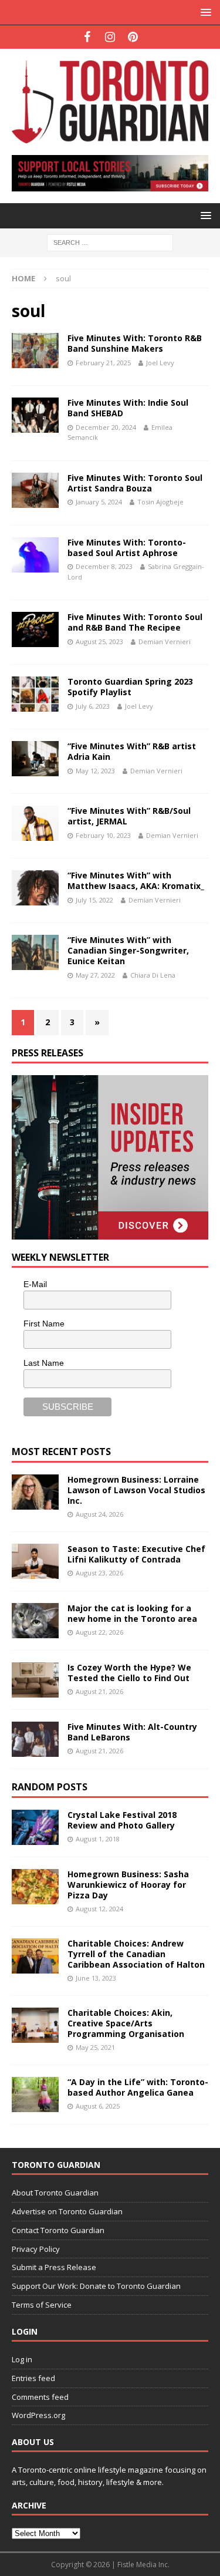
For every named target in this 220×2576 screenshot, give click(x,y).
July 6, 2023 (93, 706)
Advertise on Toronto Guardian (67, 2211)
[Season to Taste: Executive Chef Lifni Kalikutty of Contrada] (35, 1561)
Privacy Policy (36, 2249)
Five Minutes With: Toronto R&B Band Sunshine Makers (135, 343)
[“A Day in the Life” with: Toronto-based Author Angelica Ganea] (35, 2095)
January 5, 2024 (99, 502)
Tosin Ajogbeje (160, 502)
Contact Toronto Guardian (58, 2230)
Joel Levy (160, 363)
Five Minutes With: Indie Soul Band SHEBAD (128, 408)
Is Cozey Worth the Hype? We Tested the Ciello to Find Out (129, 1673)
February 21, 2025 (103, 363)
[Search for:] (110, 242)
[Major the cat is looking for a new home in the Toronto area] (35, 1621)
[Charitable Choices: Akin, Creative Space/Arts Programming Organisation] (35, 2025)
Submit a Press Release (54, 2267)
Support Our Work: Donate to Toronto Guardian (96, 2286)
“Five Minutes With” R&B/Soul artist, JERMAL (129, 816)
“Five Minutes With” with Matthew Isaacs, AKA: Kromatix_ (136, 880)
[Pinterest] (133, 37)
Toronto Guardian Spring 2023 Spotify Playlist (130, 687)
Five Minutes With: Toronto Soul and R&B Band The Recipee (135, 622)
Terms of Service (42, 2305)
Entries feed (33, 2378)
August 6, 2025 (98, 2106)
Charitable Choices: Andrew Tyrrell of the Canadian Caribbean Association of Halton (136, 1954)
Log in (22, 2359)
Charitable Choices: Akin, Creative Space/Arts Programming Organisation (126, 2023)
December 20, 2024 (106, 427)
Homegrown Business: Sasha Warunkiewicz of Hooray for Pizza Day (128, 1885)
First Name (44, 1324)
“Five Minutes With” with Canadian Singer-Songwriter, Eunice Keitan (128, 950)
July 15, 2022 (94, 900)
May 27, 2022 (95, 975)
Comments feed (40, 2397)
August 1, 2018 (98, 1839)
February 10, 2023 (103, 835)
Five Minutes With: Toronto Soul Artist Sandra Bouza (135, 483)
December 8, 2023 (104, 566)
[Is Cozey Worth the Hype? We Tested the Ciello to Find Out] (35, 1680)
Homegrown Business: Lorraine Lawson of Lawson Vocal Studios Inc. (136, 1490)
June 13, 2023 (96, 1978)
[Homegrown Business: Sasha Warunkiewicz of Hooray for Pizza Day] (35, 1887)
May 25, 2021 (95, 2047)
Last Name (44, 1363)
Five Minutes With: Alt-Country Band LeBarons (132, 1732)
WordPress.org (38, 2415)
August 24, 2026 (99, 1514)
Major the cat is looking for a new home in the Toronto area (132, 1613)
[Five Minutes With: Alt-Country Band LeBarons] (35, 1739)
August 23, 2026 (99, 1573)
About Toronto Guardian (55, 2193)
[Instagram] (110, 37)
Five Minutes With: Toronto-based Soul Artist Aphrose (127, 548)
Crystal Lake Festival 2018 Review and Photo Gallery (122, 1820)
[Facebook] (87, 37)
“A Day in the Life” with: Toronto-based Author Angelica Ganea (138, 2087)
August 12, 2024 (99, 1909)
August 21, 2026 (99, 1691)
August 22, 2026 (99, 1632)
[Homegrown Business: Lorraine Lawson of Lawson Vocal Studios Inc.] (35, 1492)
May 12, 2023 (95, 771)
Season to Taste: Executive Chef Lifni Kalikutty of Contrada (136, 1554)
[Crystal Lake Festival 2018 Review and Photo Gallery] (35, 1827)
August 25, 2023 (99, 642)
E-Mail (35, 1284)
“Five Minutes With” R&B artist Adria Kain (132, 751)
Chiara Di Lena (153, 975)
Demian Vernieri (165, 642)
